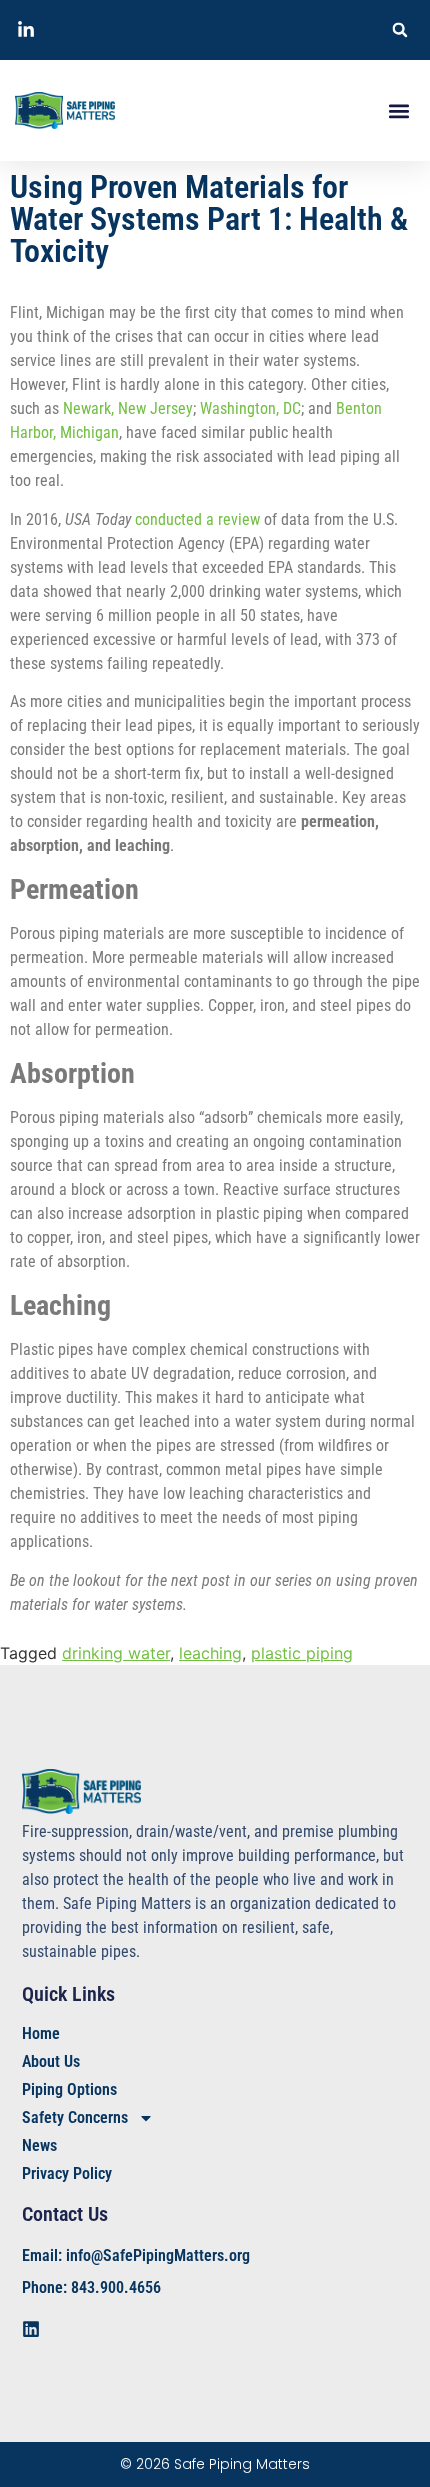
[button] (400, 30)
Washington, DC (250, 408)
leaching (210, 1653)
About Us (51, 2061)
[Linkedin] (31, 2329)
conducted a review (197, 519)
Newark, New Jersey (128, 408)
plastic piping (302, 1653)
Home (41, 2033)
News (39, 2145)
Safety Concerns (75, 2117)
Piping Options (69, 2089)
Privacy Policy (67, 2173)
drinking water (116, 1653)
